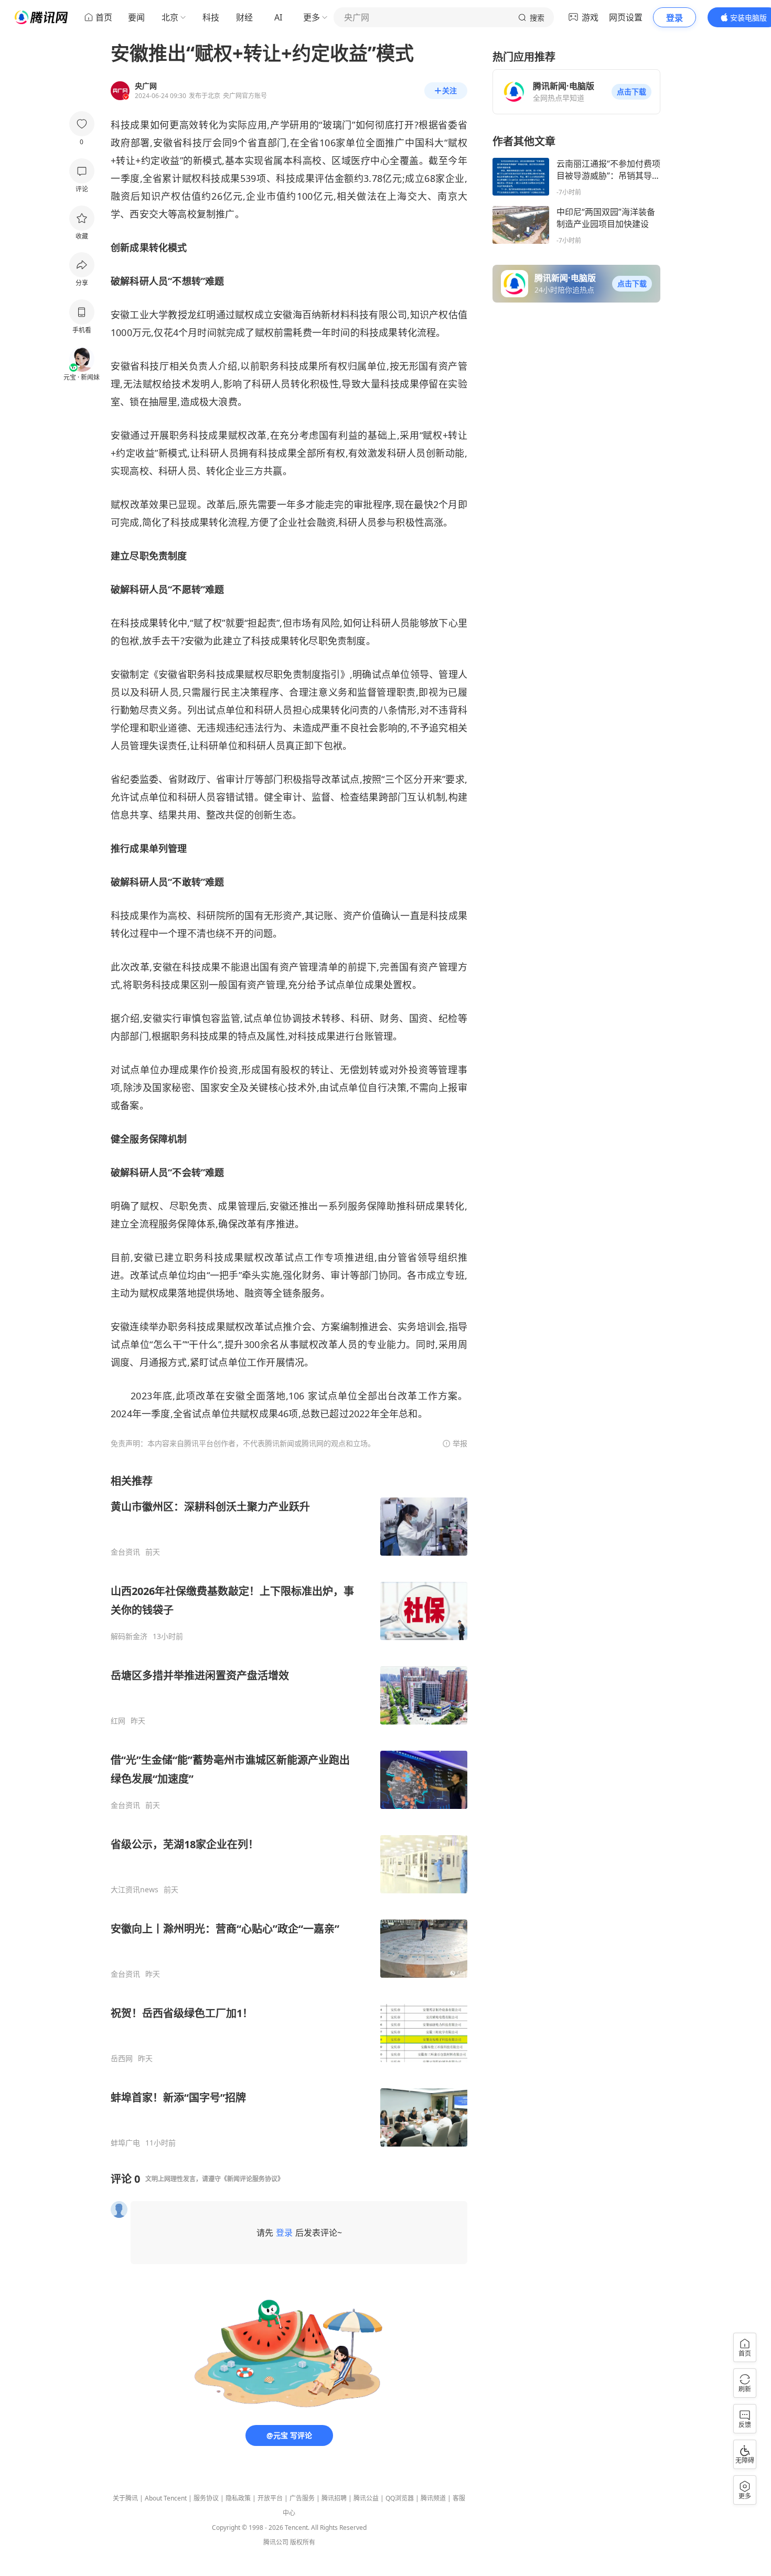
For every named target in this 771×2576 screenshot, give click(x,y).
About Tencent (166, 2498)
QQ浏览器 (400, 2498)
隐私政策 (238, 2498)
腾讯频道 (433, 2498)
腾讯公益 (366, 2498)
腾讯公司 (276, 2542)
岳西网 (122, 2058)
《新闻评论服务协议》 (252, 2179)
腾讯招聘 (334, 2498)
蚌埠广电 (125, 2143)
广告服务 (302, 2498)
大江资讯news (135, 1890)
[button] (631, 92)
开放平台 (270, 2498)
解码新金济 (129, 1636)
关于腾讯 (125, 2498)
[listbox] (289, 1811)
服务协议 (206, 2498)
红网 (118, 1721)
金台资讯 (125, 1552)
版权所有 (303, 2542)
